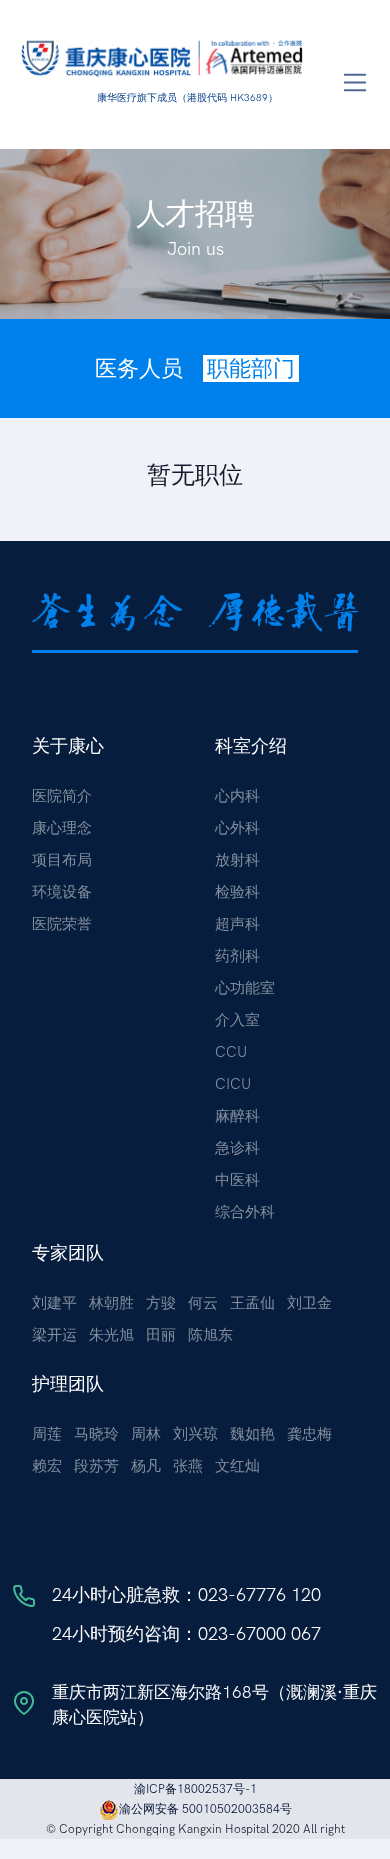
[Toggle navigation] (355, 82)
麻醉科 (237, 1116)
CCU (231, 1052)
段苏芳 (96, 1466)
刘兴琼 (195, 1434)
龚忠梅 (309, 1434)
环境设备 (62, 892)
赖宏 (47, 1466)
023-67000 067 (259, 1634)
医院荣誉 (62, 924)
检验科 (237, 892)
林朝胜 (111, 1303)
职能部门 (251, 368)
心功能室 (245, 988)
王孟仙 (252, 1303)
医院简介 (62, 796)
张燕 (188, 1466)
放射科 (237, 860)
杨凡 (146, 1466)
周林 (146, 1434)
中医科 (237, 1180)
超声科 (237, 924)
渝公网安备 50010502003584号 (205, 1809)
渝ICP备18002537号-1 (195, 1789)
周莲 (47, 1434)
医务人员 (139, 368)
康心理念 (62, 828)
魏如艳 (252, 1434)
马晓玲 (96, 1434)
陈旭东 (210, 1335)
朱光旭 (111, 1335)
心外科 (237, 828)
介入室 (237, 1020)
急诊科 (237, 1148)
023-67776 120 (259, 1595)
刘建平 (54, 1303)
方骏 (161, 1303)
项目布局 (62, 860)
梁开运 (54, 1335)
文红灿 (237, 1466)
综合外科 (245, 1212)
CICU (233, 1084)
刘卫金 (309, 1303)
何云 (203, 1303)
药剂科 (237, 956)
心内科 (237, 796)
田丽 (161, 1335)
